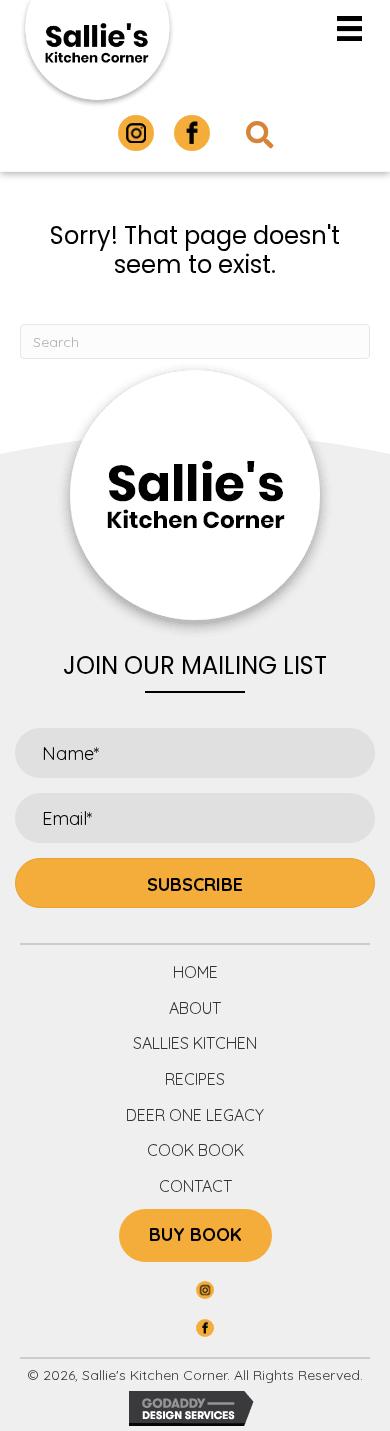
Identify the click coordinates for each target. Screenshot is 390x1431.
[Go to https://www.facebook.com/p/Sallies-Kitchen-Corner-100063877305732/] (192, 133)
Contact (195, 1186)
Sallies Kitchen (195, 1043)
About (195, 1008)
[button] (195, 883)
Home (195, 972)
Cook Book (195, 1150)
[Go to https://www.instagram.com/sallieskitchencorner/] (136, 133)
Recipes (195, 1079)
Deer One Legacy (195, 1115)
